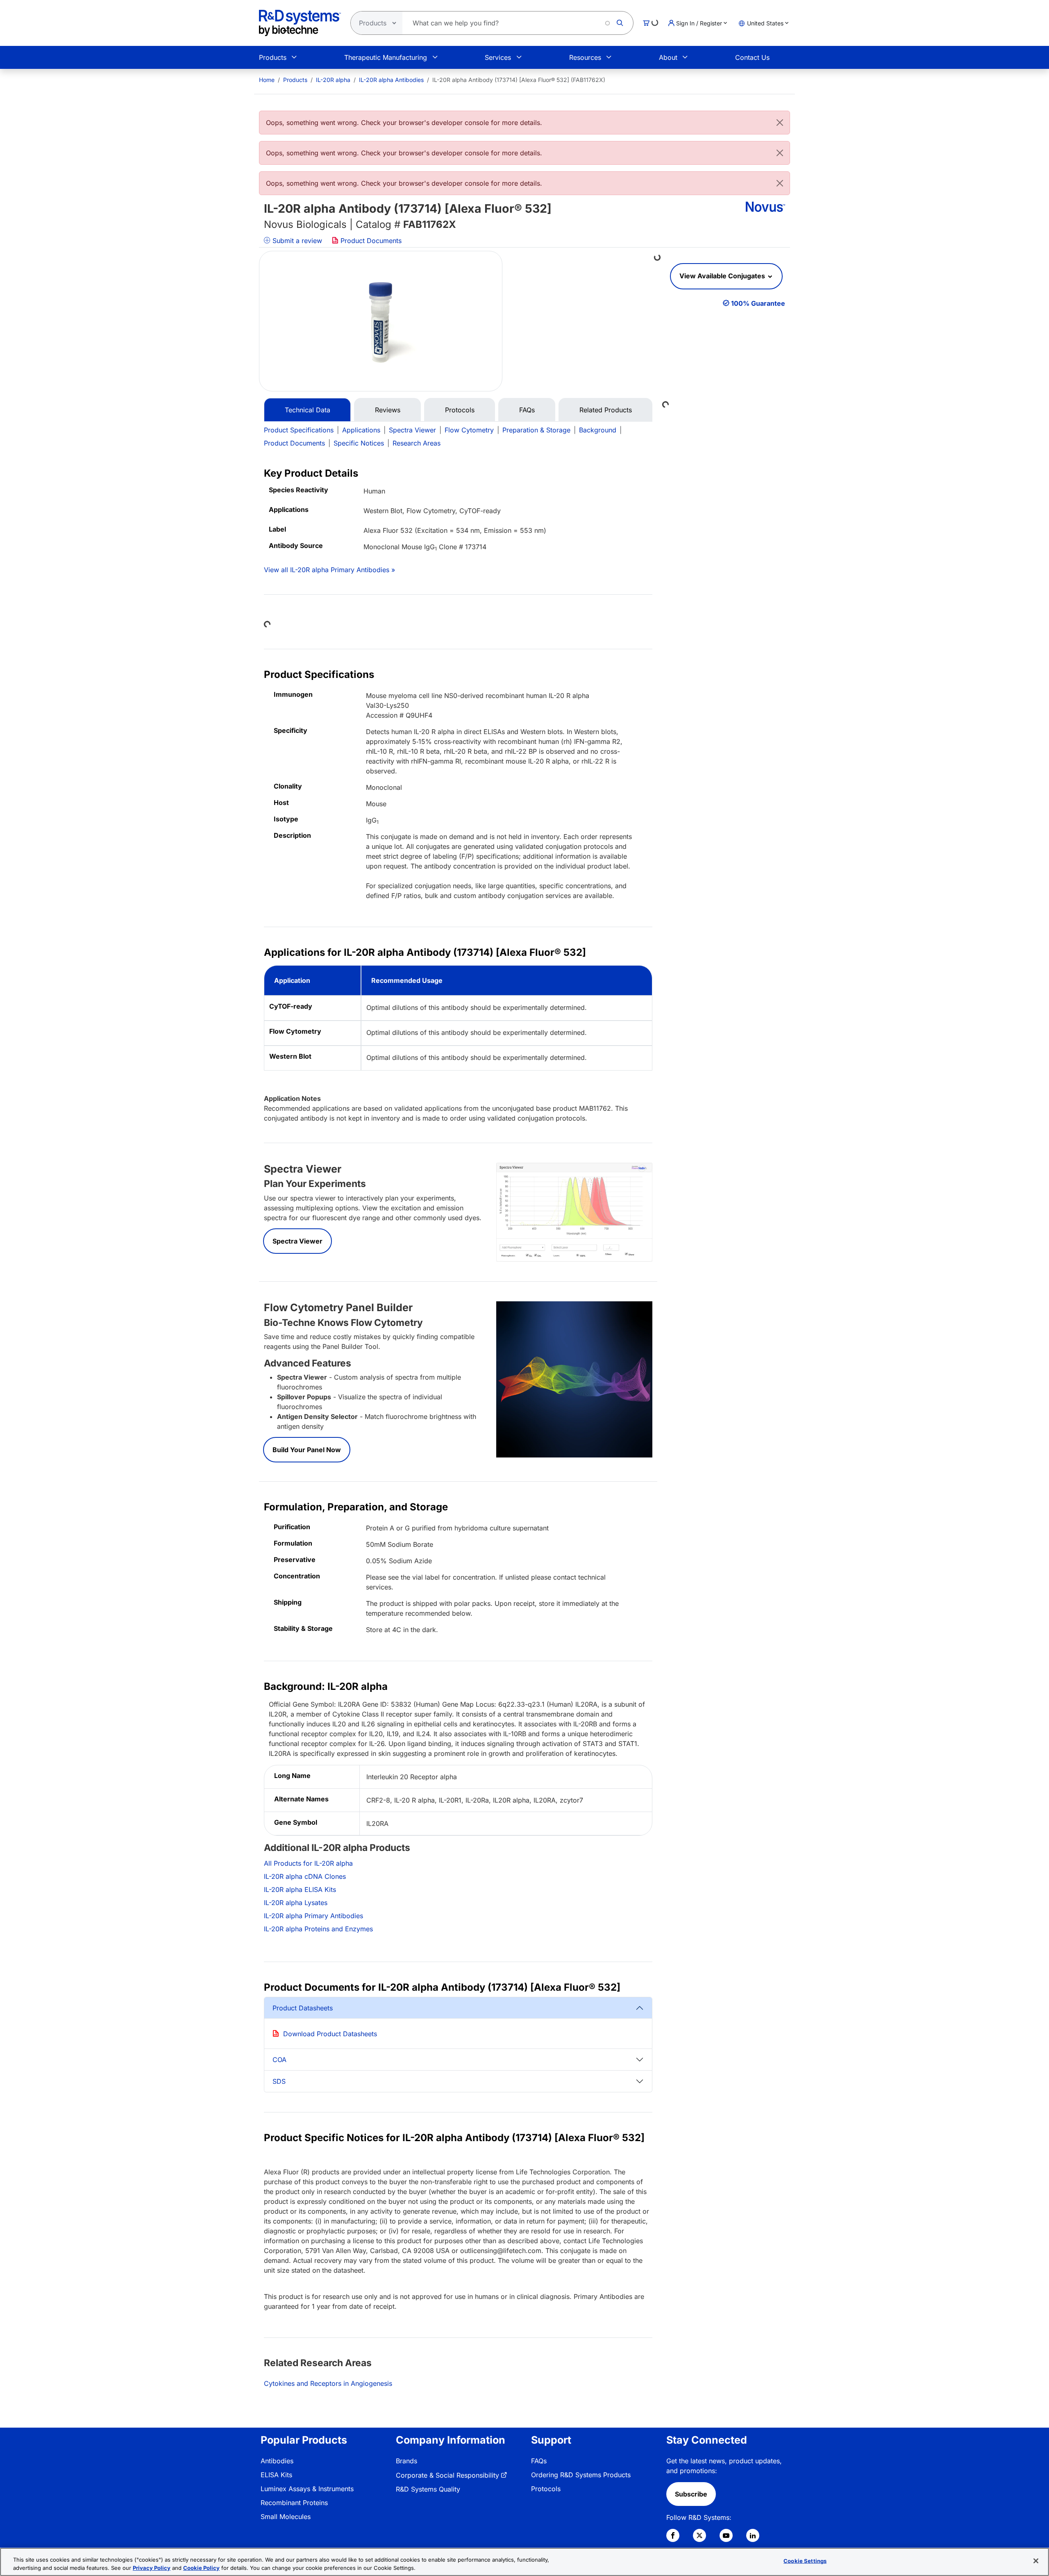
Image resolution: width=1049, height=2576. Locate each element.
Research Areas (417, 443)
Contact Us (752, 57)
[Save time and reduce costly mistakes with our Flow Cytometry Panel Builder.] (574, 1379)
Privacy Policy (152, 2567)
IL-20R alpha (333, 80)
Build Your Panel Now (307, 1450)
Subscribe (691, 2494)
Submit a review (296, 241)
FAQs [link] (539, 2461)
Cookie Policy (201, 2567)
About (668, 57)
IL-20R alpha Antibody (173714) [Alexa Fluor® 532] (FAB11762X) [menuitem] (519, 80)
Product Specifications (299, 430)
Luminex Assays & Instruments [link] (307, 2489)
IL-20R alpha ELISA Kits (300, 1889)
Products (273, 57)
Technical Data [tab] (308, 410)
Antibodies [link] (277, 2461)
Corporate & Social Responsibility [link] (447, 2475)
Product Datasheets (303, 2008)
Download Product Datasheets (330, 2034)
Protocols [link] (546, 2489)
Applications (361, 430)
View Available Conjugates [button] (723, 276)
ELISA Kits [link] (276, 2475)
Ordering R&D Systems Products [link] (581, 2475)
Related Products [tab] (606, 410)
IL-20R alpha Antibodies (391, 80)
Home (267, 80)
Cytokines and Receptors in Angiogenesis (328, 2383)
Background (598, 430)
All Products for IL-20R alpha (308, 1863)
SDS (279, 2081)
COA (279, 2060)
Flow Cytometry (469, 430)
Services (498, 57)
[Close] (780, 123)
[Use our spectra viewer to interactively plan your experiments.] (574, 1212)
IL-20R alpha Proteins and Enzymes (318, 1929)
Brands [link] (406, 2461)
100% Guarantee (758, 303)
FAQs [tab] (527, 410)
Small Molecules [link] (286, 2517)
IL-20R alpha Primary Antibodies (313, 1916)
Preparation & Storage (536, 430)
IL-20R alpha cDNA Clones (305, 1876)
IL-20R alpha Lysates (296, 1903)
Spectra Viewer (412, 430)
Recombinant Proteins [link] (294, 2503)
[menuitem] (267, 80)
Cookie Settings (805, 2561)
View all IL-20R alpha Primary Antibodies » (329, 570)
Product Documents (370, 241)
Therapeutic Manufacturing (386, 57)
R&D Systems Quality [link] (428, 2489)
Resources (585, 57)
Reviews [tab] (388, 410)
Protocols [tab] (460, 410)
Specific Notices (359, 443)
